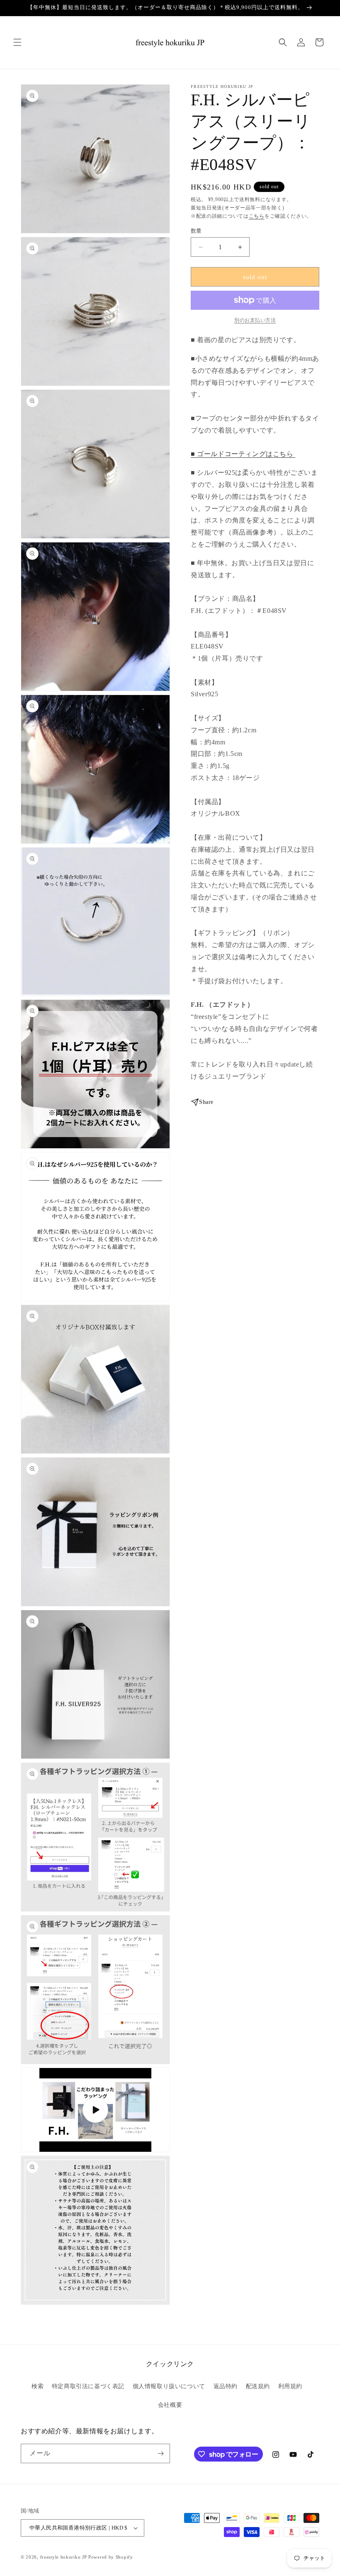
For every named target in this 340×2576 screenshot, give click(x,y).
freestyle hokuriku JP (64, 2557)
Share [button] (206, 1102)
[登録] (160, 2453)
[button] (17, 42)
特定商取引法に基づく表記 (88, 2386)
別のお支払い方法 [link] (255, 320)
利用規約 (290, 2386)
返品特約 (226, 2386)
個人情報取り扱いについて (169, 2386)
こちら (257, 216)
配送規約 (258, 2386)
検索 (38, 2386)
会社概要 (170, 2405)
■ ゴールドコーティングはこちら (243, 454)
